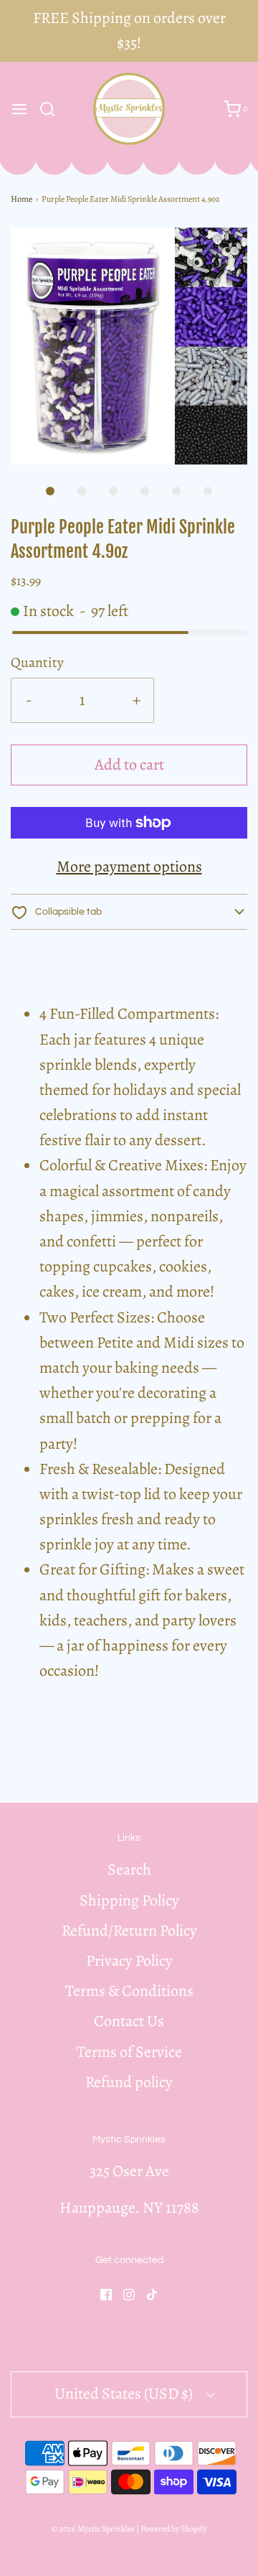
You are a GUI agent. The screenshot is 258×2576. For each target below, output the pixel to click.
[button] (129, 346)
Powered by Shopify (173, 2529)
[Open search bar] (53, 109)
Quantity (37, 662)
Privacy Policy (129, 1961)
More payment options (129, 867)
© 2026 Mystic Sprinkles (93, 2529)
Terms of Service (129, 2052)
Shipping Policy (129, 1900)
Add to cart (129, 765)
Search (129, 1870)
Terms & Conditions (129, 1991)
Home (21, 199)
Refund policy (129, 2082)
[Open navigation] (19, 109)
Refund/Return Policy (129, 1931)
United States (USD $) (125, 2394)
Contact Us (129, 2021)
